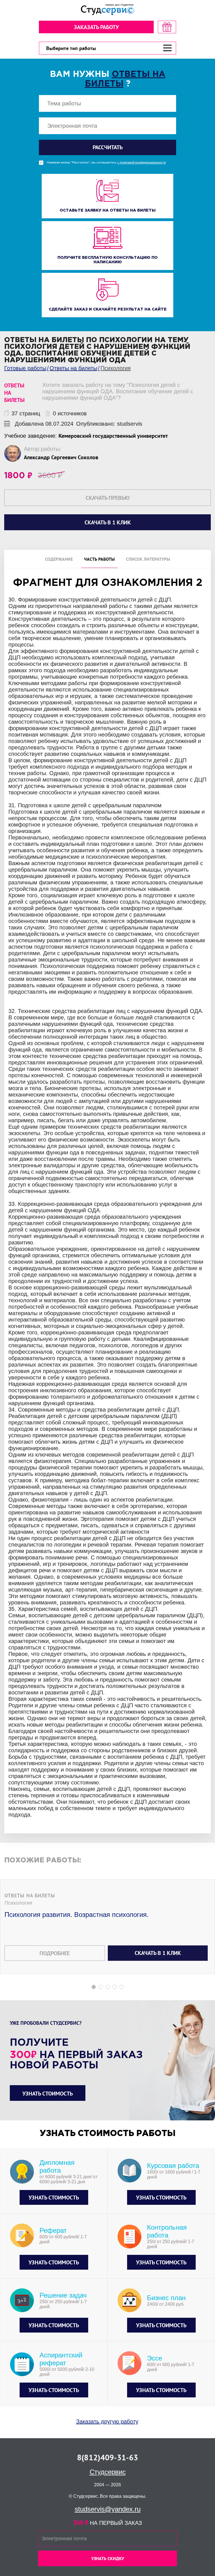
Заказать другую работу (107, 2421)
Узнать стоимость (48, 2094)
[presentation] (4, 1249)
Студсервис (108, 2472)
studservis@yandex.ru (108, 2509)
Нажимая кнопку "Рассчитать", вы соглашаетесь (106, 163)
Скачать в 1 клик (158, 1953)
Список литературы (148, 559)
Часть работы (99, 559)
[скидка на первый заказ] (167, 27)
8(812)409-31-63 (107, 2457)
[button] (94, 1987)
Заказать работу (96, 27)
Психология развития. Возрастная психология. (77, 1915)
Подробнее (55, 1953)
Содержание (59, 559)
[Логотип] (107, 10)
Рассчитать (108, 147)
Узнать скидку (108, 2558)
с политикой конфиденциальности (142, 163)
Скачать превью (108, 498)
